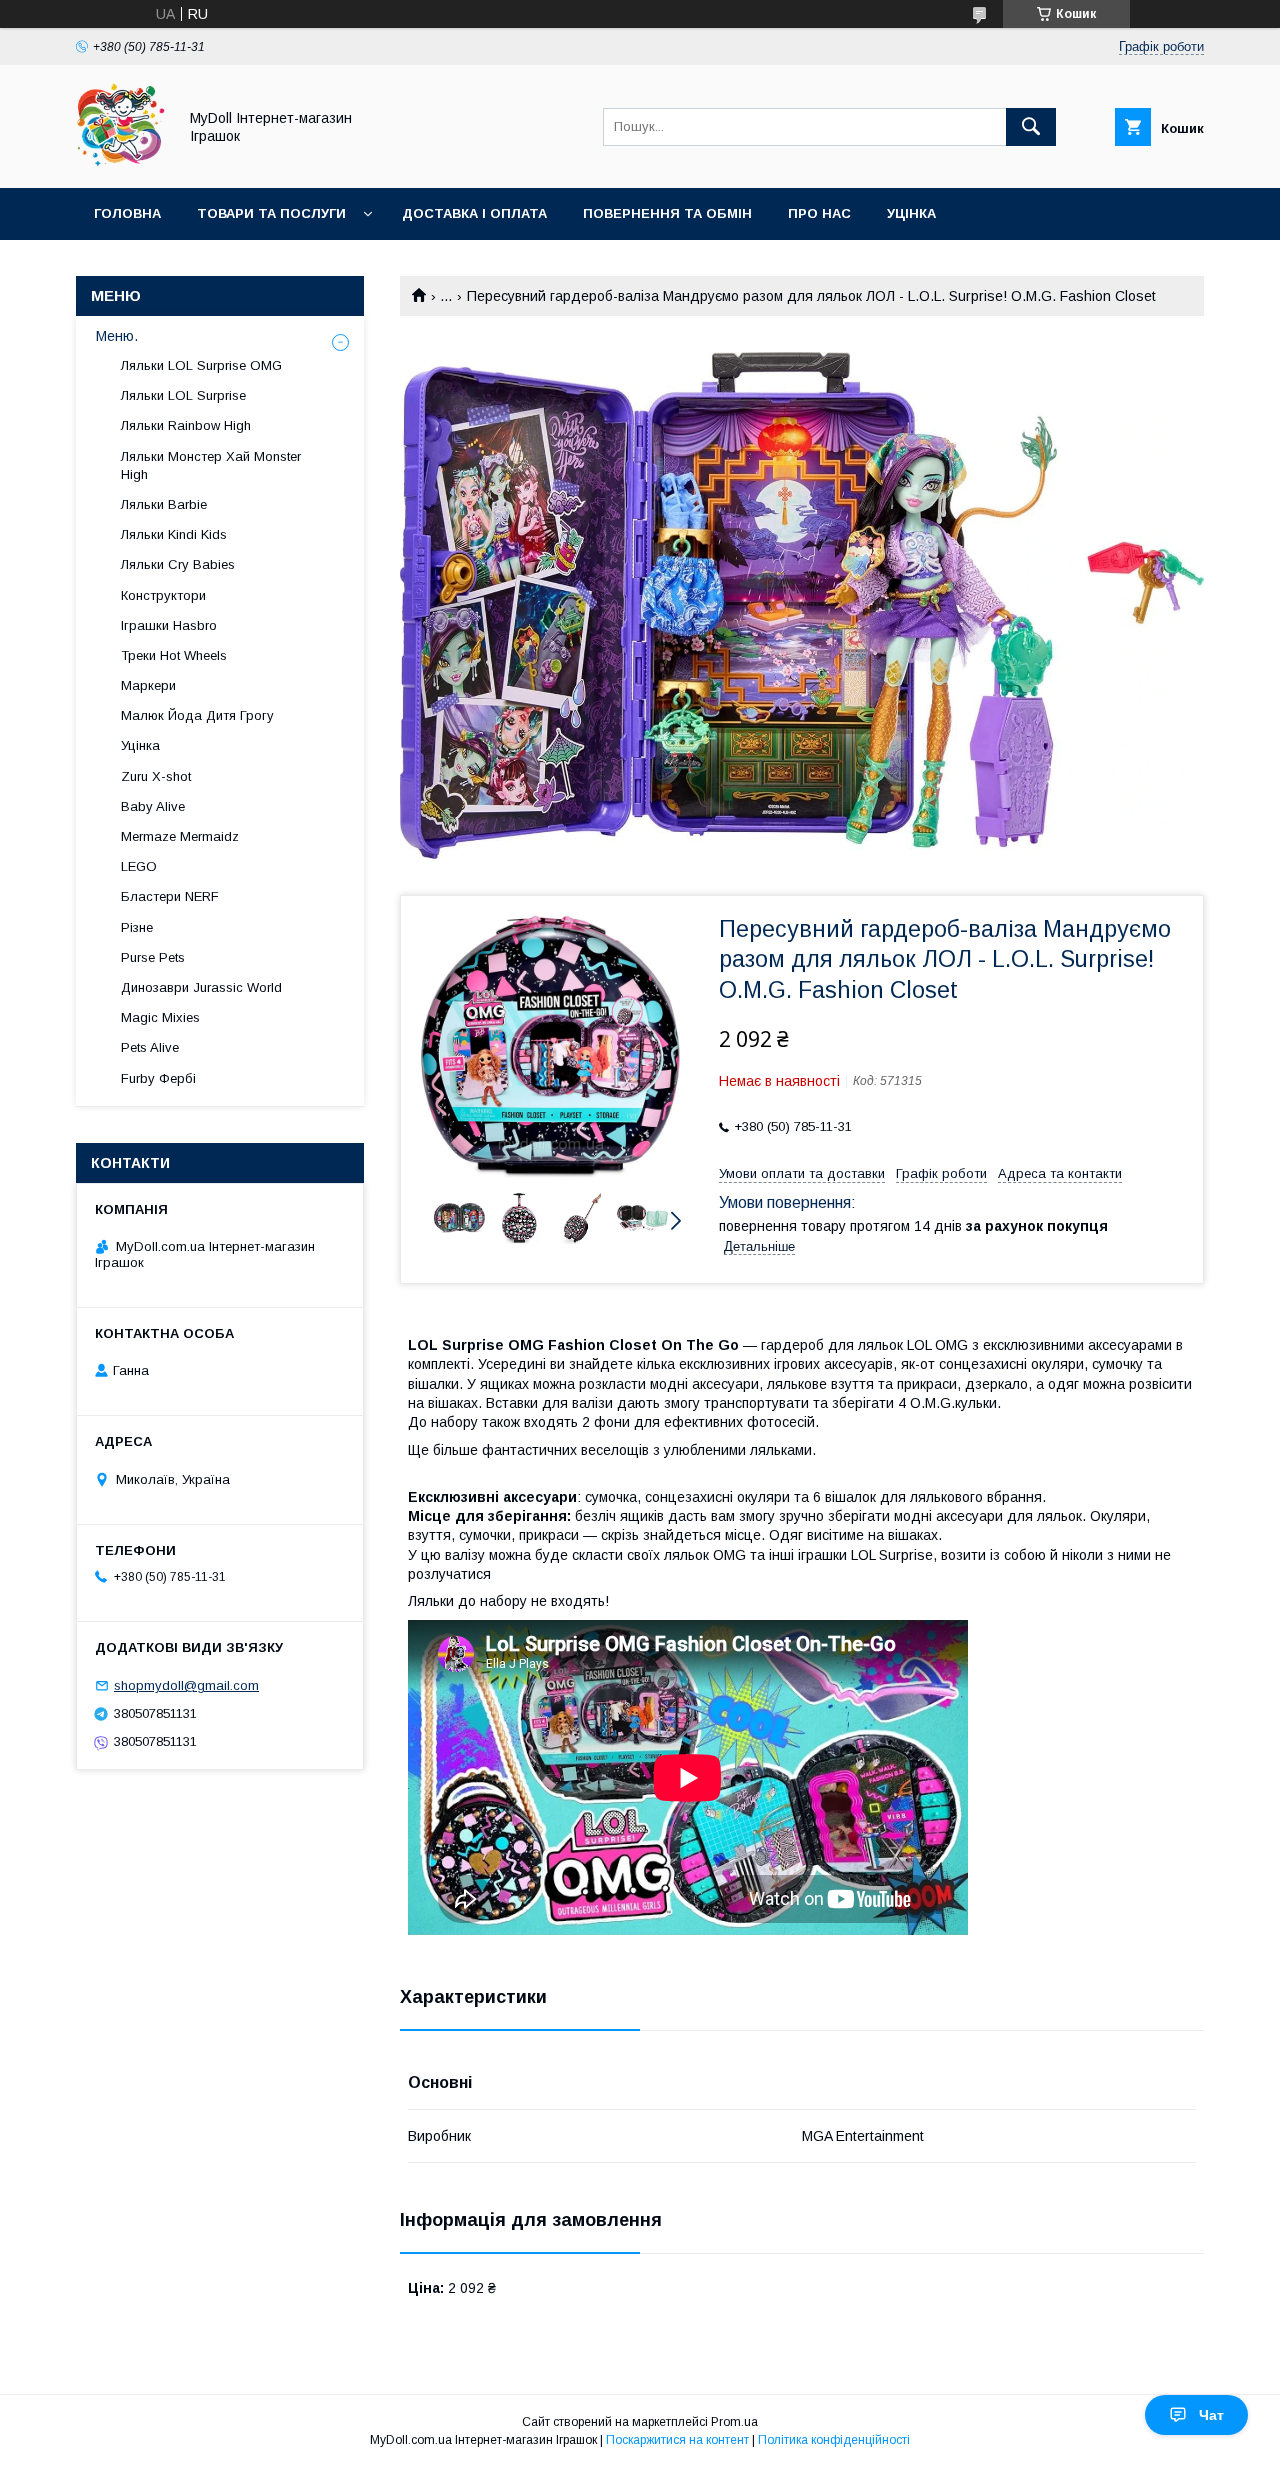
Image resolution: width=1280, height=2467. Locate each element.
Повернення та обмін (667, 213)
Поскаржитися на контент (677, 2440)
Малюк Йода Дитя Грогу (197, 715)
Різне (137, 927)
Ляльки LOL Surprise (183, 395)
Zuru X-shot (156, 776)
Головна (127, 213)
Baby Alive (153, 806)
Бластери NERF (170, 896)
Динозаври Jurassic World (201, 987)
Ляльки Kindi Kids (174, 534)
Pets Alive (150, 1047)
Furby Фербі (158, 1078)
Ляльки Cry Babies (178, 564)
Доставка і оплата (474, 213)
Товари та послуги (271, 213)
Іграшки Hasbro (169, 625)
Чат (1211, 2415)
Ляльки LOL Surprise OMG (201, 365)
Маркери (148, 685)
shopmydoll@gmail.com (186, 1685)
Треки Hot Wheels (174, 655)
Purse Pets (153, 957)
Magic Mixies (160, 1017)
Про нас (819, 213)
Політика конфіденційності (834, 2440)
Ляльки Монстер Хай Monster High (211, 465)
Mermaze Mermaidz (180, 836)
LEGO (139, 866)
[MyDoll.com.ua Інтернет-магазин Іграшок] (121, 162)
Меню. (117, 336)
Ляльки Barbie (164, 504)
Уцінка (911, 213)
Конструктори (163, 595)
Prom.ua (734, 2422)
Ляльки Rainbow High (186, 425)
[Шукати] (1031, 127)
